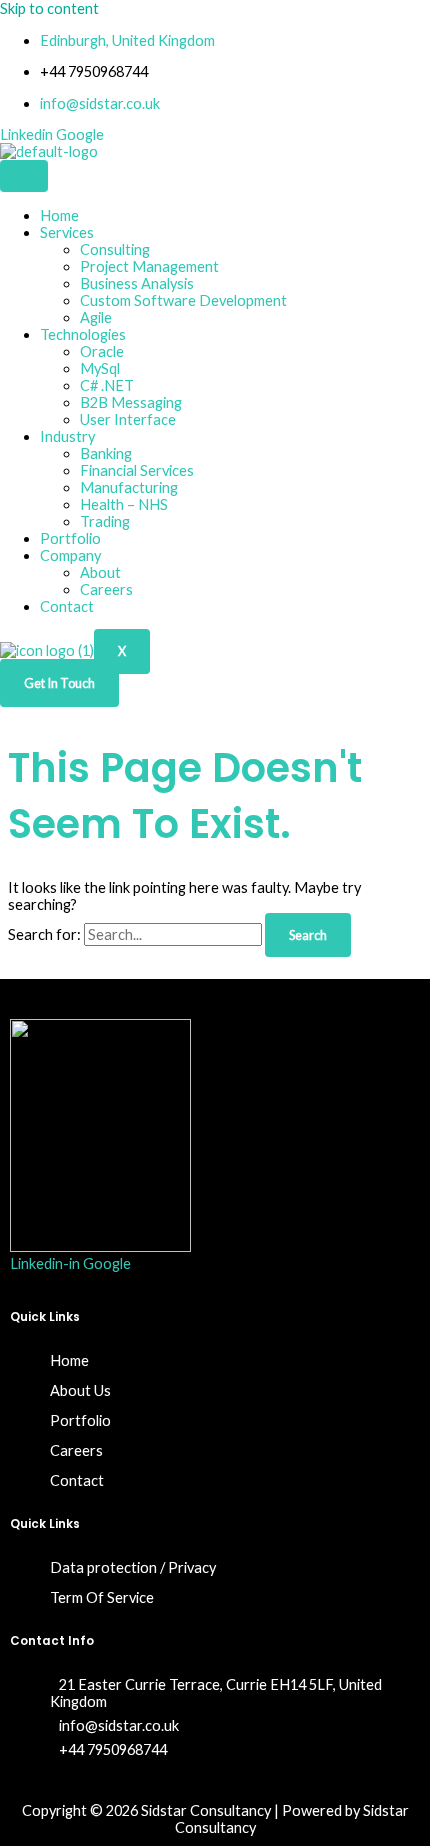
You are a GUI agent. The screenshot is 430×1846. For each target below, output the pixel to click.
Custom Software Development (183, 300)
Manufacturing (129, 487)
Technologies (83, 334)
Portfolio (70, 538)
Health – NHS (124, 504)
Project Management (149, 266)
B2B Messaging (131, 402)
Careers (106, 589)
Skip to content (49, 8)
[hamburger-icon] (24, 176)
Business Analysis (137, 283)
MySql (100, 368)
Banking (106, 453)
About (100, 572)
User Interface (128, 419)
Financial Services (137, 470)
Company (70, 555)
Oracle (102, 351)
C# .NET (107, 385)
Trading (105, 521)
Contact (67, 606)
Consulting (115, 249)
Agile (96, 317)
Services (67, 232)
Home (59, 215)
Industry (67, 436)
